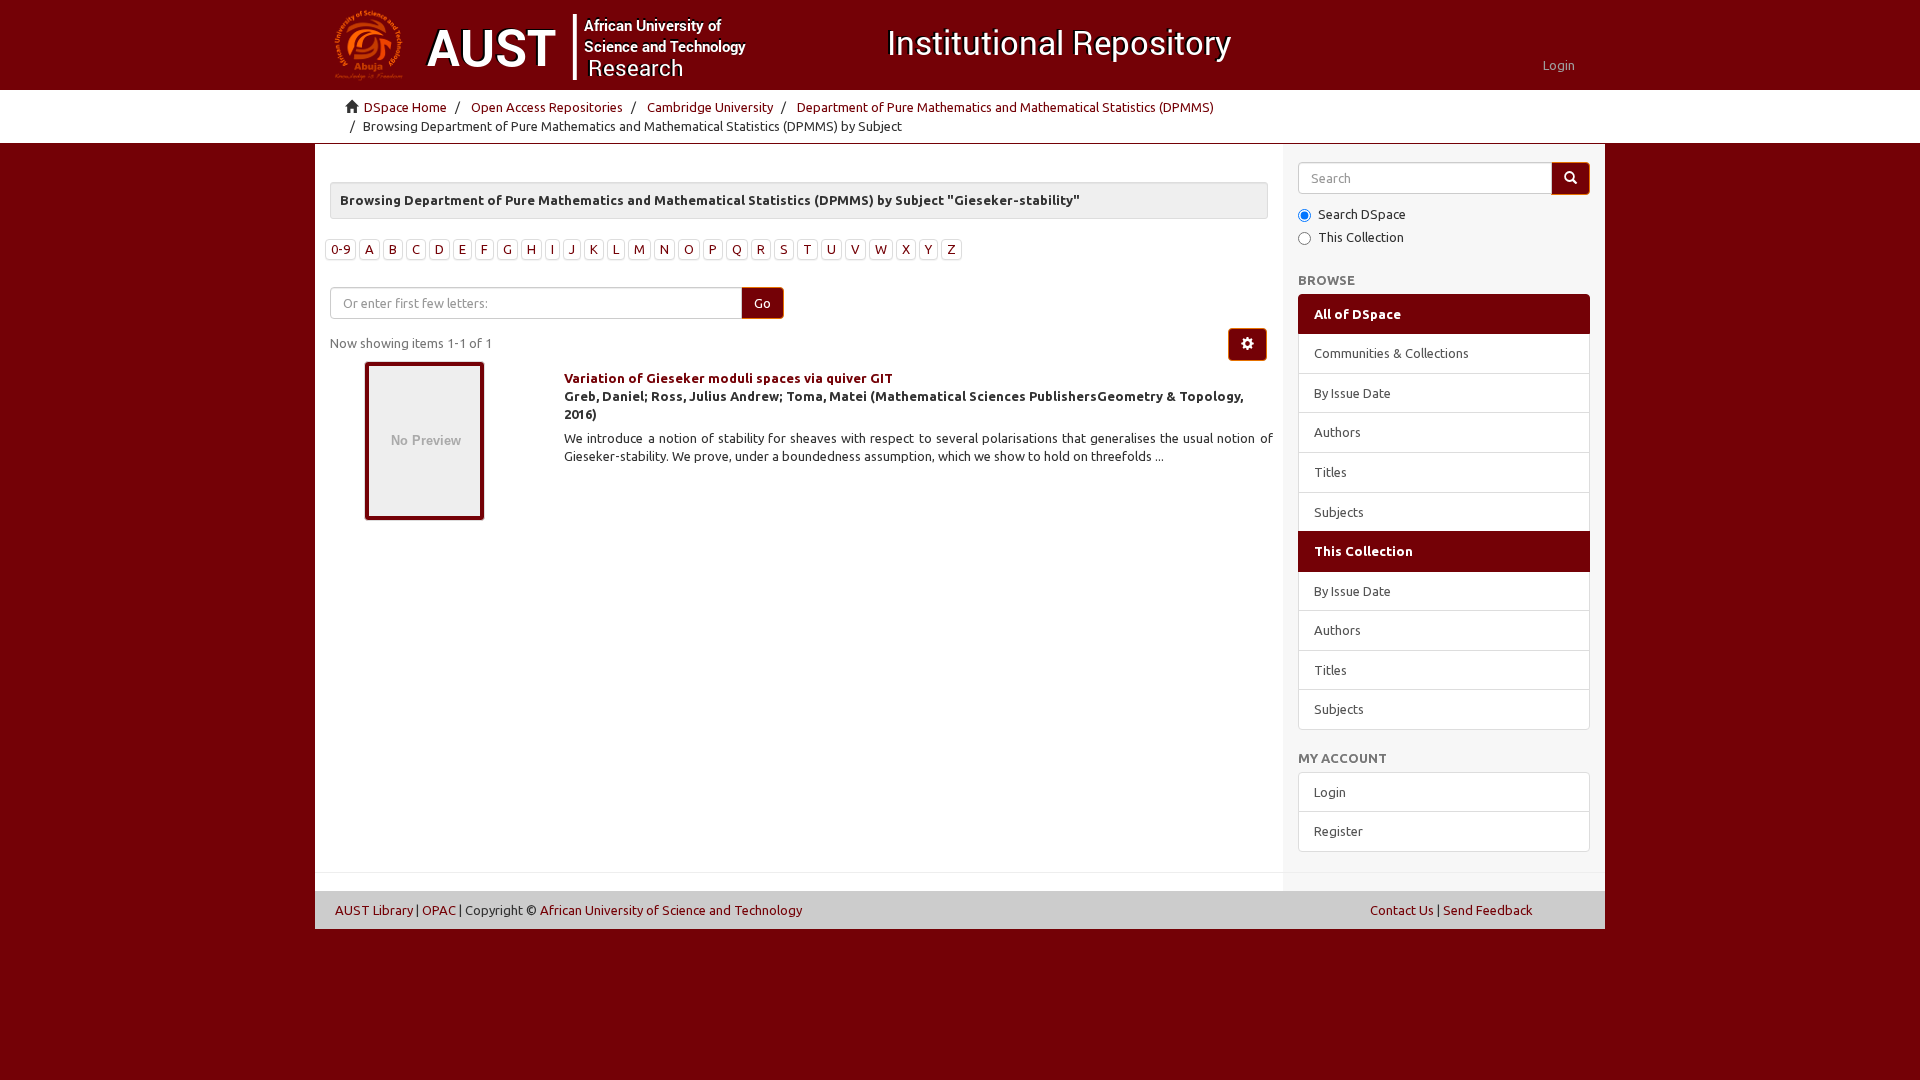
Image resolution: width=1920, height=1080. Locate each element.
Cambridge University (710, 107)
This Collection (1361, 237)
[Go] (1570, 178)
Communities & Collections (1391, 353)
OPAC (439, 910)
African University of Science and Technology (671, 910)
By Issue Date (1352, 393)
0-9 (340, 249)
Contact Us (1402, 910)
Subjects (1339, 512)
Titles (1330, 472)
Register (1338, 831)
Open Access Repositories (547, 107)
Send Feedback (1488, 910)
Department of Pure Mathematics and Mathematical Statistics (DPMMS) (1005, 107)
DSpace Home (405, 107)
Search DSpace (1362, 214)
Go (762, 303)
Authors (1337, 432)
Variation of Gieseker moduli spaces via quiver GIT (728, 378)
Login (1330, 792)
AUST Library (374, 910)
